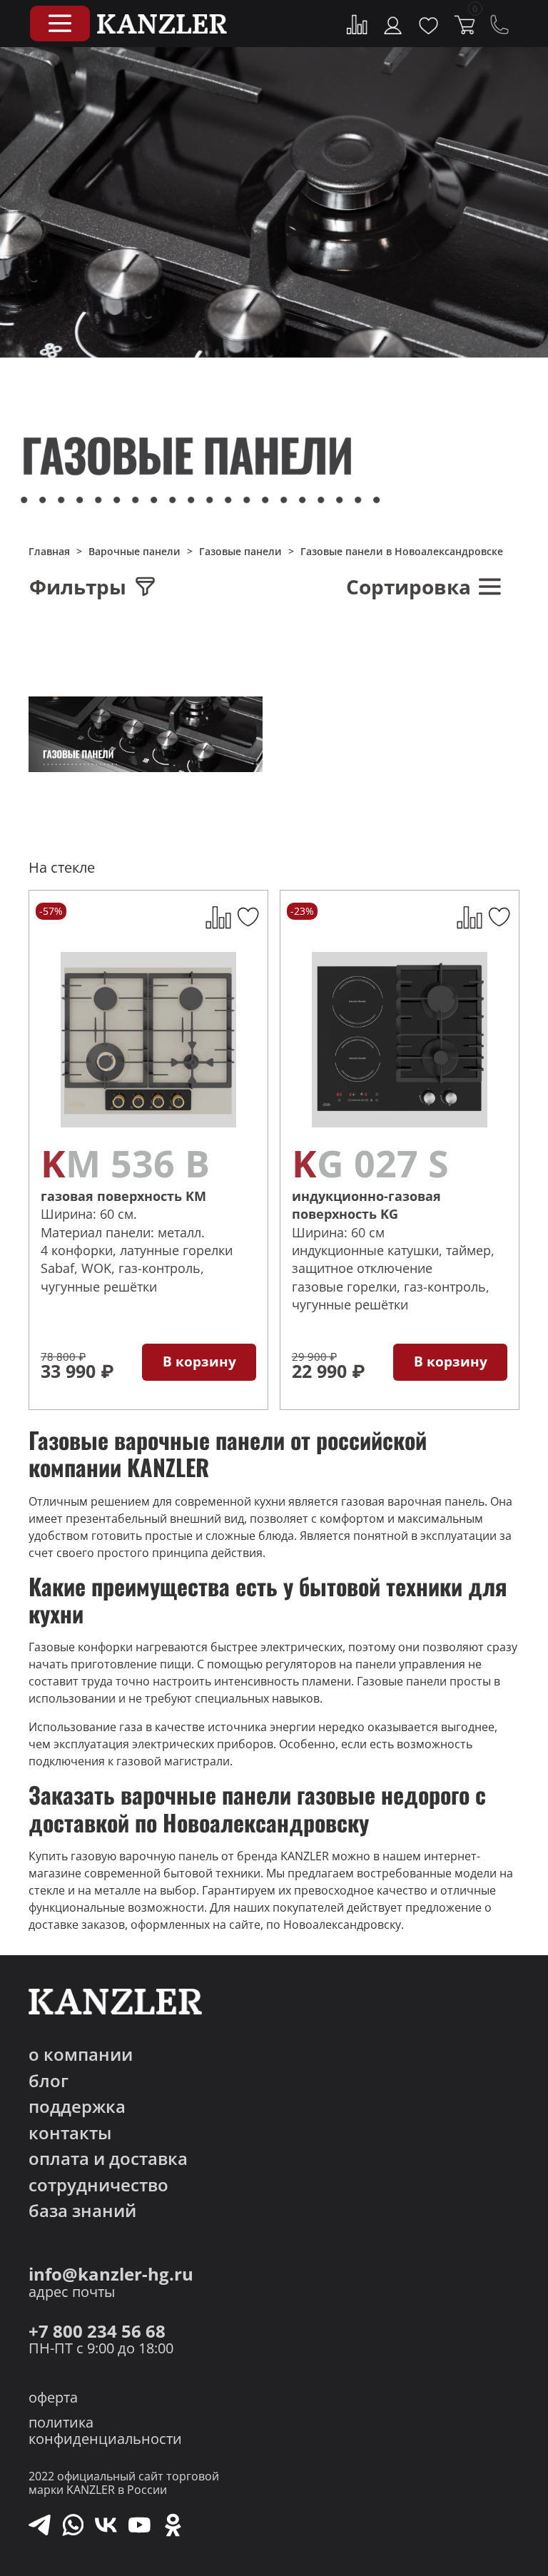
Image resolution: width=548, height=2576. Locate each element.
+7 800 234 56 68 (97, 2332)
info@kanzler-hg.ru (111, 2275)
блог (49, 2081)
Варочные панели (135, 551)
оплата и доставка (108, 2159)
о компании (81, 2055)
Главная (49, 551)
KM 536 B (125, 1163)
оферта (53, 2397)
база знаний (82, 2211)
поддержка (77, 2107)
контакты (70, 2133)
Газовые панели (240, 551)
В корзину (199, 1361)
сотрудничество (98, 2185)
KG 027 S (370, 1163)
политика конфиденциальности (105, 2430)
